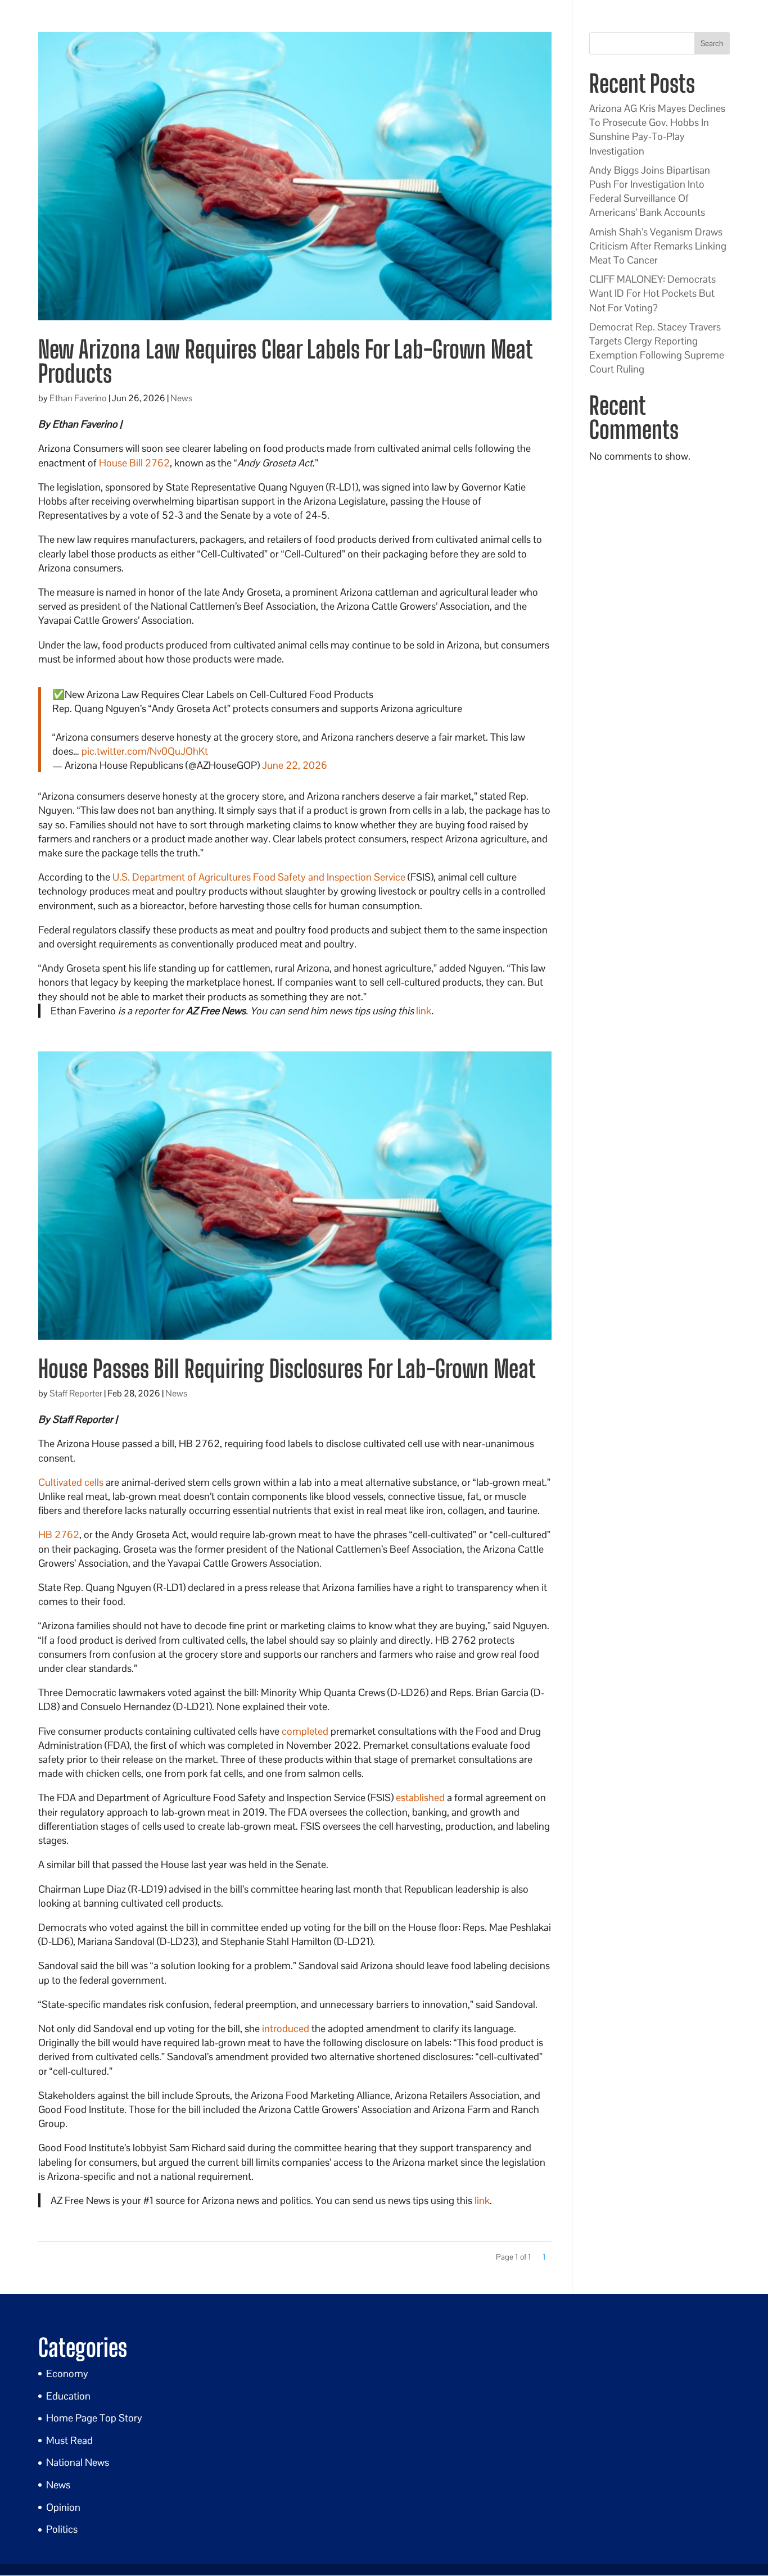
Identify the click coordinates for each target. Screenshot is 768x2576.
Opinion (63, 2507)
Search (712, 43)
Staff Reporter (76, 1393)
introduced (286, 2028)
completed (305, 1731)
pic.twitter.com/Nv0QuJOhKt (145, 751)
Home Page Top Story (94, 2418)
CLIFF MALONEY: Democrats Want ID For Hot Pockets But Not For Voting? (652, 293)
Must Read (69, 2440)
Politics (62, 2529)
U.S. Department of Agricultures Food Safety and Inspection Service (259, 877)
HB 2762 (59, 1534)
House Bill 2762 (134, 463)
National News (78, 2462)
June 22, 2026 (295, 765)
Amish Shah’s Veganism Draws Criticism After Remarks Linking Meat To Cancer (658, 246)
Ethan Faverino (78, 398)
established (420, 1797)
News (181, 398)
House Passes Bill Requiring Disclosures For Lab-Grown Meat (287, 1369)
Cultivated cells (71, 1482)
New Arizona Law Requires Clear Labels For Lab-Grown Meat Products (285, 361)
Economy (67, 2373)
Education (68, 2396)
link (424, 1011)
